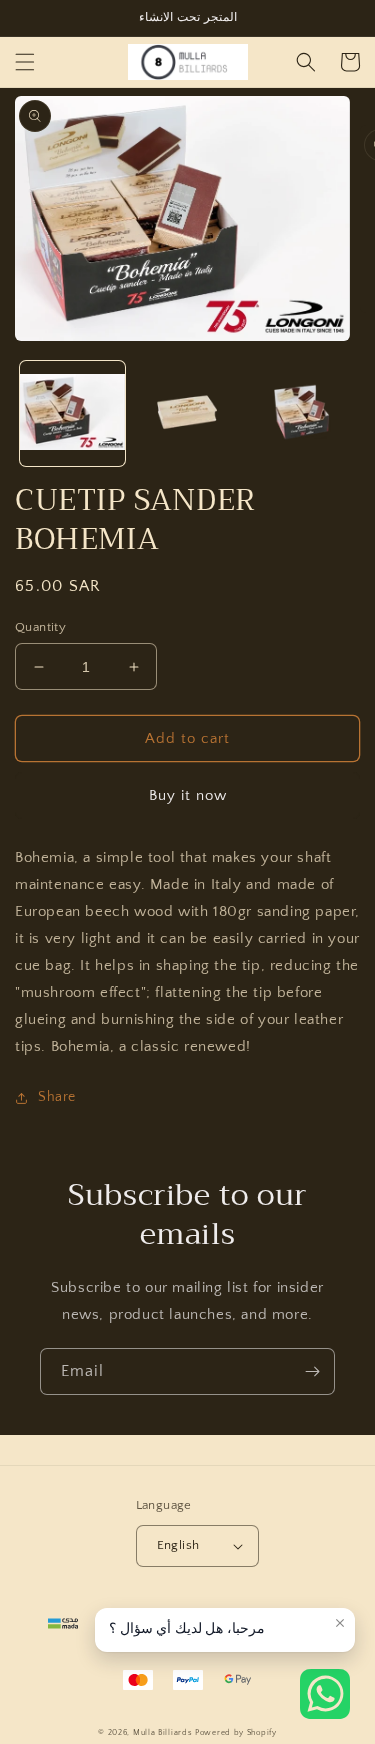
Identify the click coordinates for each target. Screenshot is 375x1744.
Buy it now (188, 795)
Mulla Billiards (163, 1732)
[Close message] (340, 1623)
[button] (25, 62)
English (178, 1545)
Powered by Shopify (236, 1732)
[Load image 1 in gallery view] (72, 413)
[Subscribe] (312, 1371)
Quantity (40, 627)
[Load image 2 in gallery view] (187, 413)
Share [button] (57, 1097)
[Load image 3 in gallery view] (301, 413)
